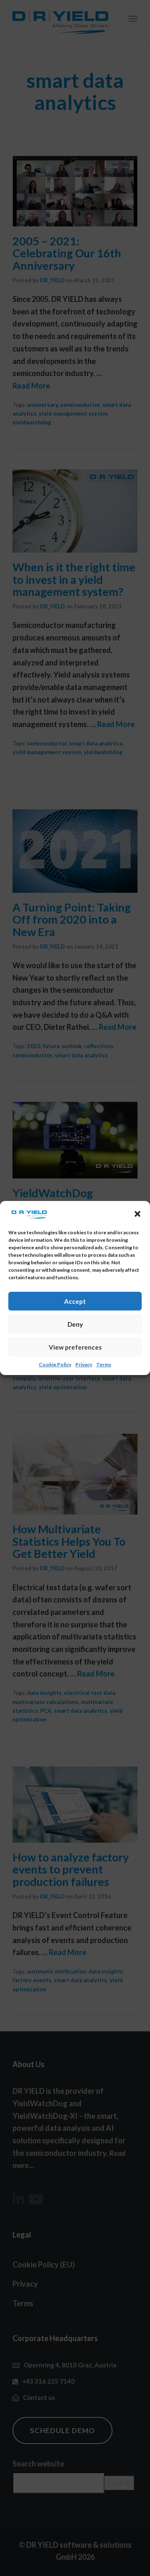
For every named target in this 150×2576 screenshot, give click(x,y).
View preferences (75, 1347)
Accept (75, 1301)
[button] (137, 1214)
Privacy (84, 1364)
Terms (104, 1364)
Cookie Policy (55, 1364)
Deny (75, 1324)
